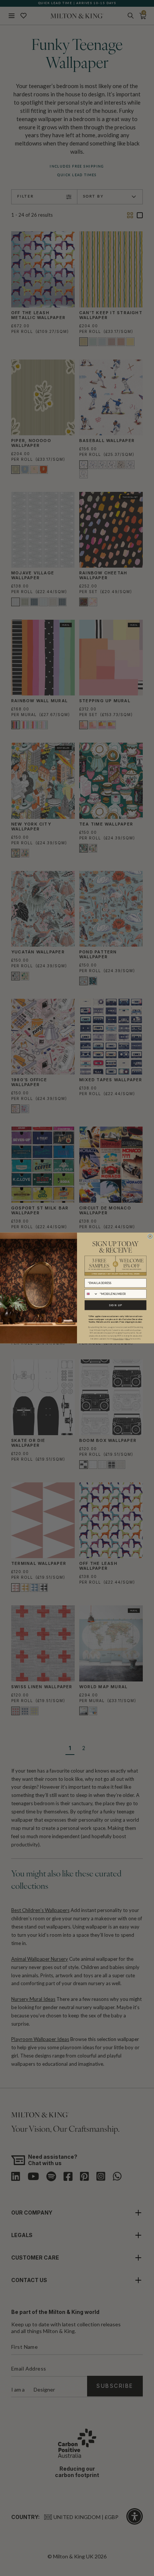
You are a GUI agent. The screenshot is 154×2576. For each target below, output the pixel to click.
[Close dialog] (150, 1236)
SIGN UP (115, 1305)
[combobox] (91, 1294)
